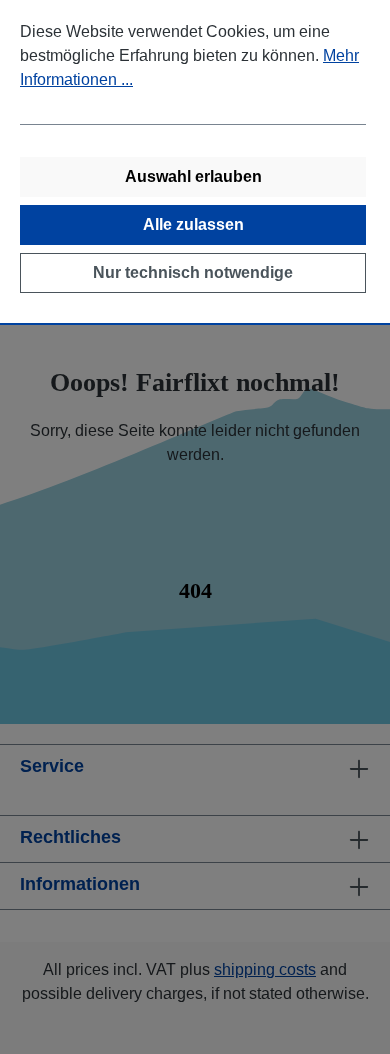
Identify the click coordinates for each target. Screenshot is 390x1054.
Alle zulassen (193, 224)
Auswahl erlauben (193, 176)
